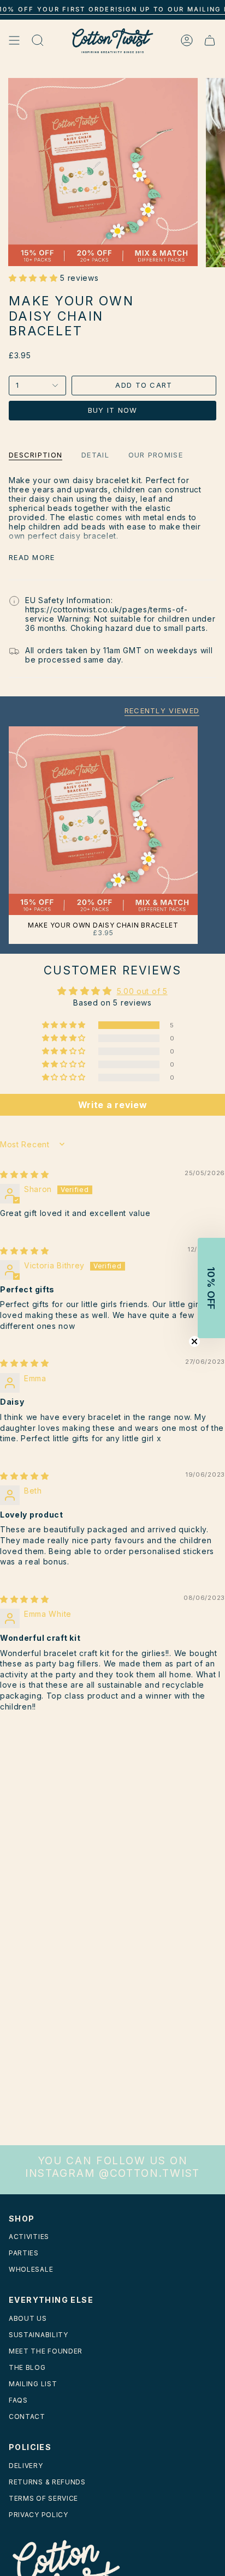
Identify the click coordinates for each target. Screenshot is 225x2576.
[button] (34, 278)
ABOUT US (28, 2318)
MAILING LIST (33, 2384)
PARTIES (24, 2253)
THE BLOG (27, 2367)
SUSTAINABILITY (39, 2335)
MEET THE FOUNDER (46, 2351)
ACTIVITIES (29, 2237)
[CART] (210, 41)
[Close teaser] (194, 1341)
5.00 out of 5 (142, 991)
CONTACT (27, 2416)
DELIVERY (26, 2466)
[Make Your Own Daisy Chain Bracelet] (103, 821)
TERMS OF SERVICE (43, 2498)
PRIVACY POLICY (39, 2515)
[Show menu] (14, 41)
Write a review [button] (113, 1105)
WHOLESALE (31, 2269)
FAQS (18, 2400)
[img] (25, 1174)
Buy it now (113, 410)
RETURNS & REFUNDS (47, 2482)
